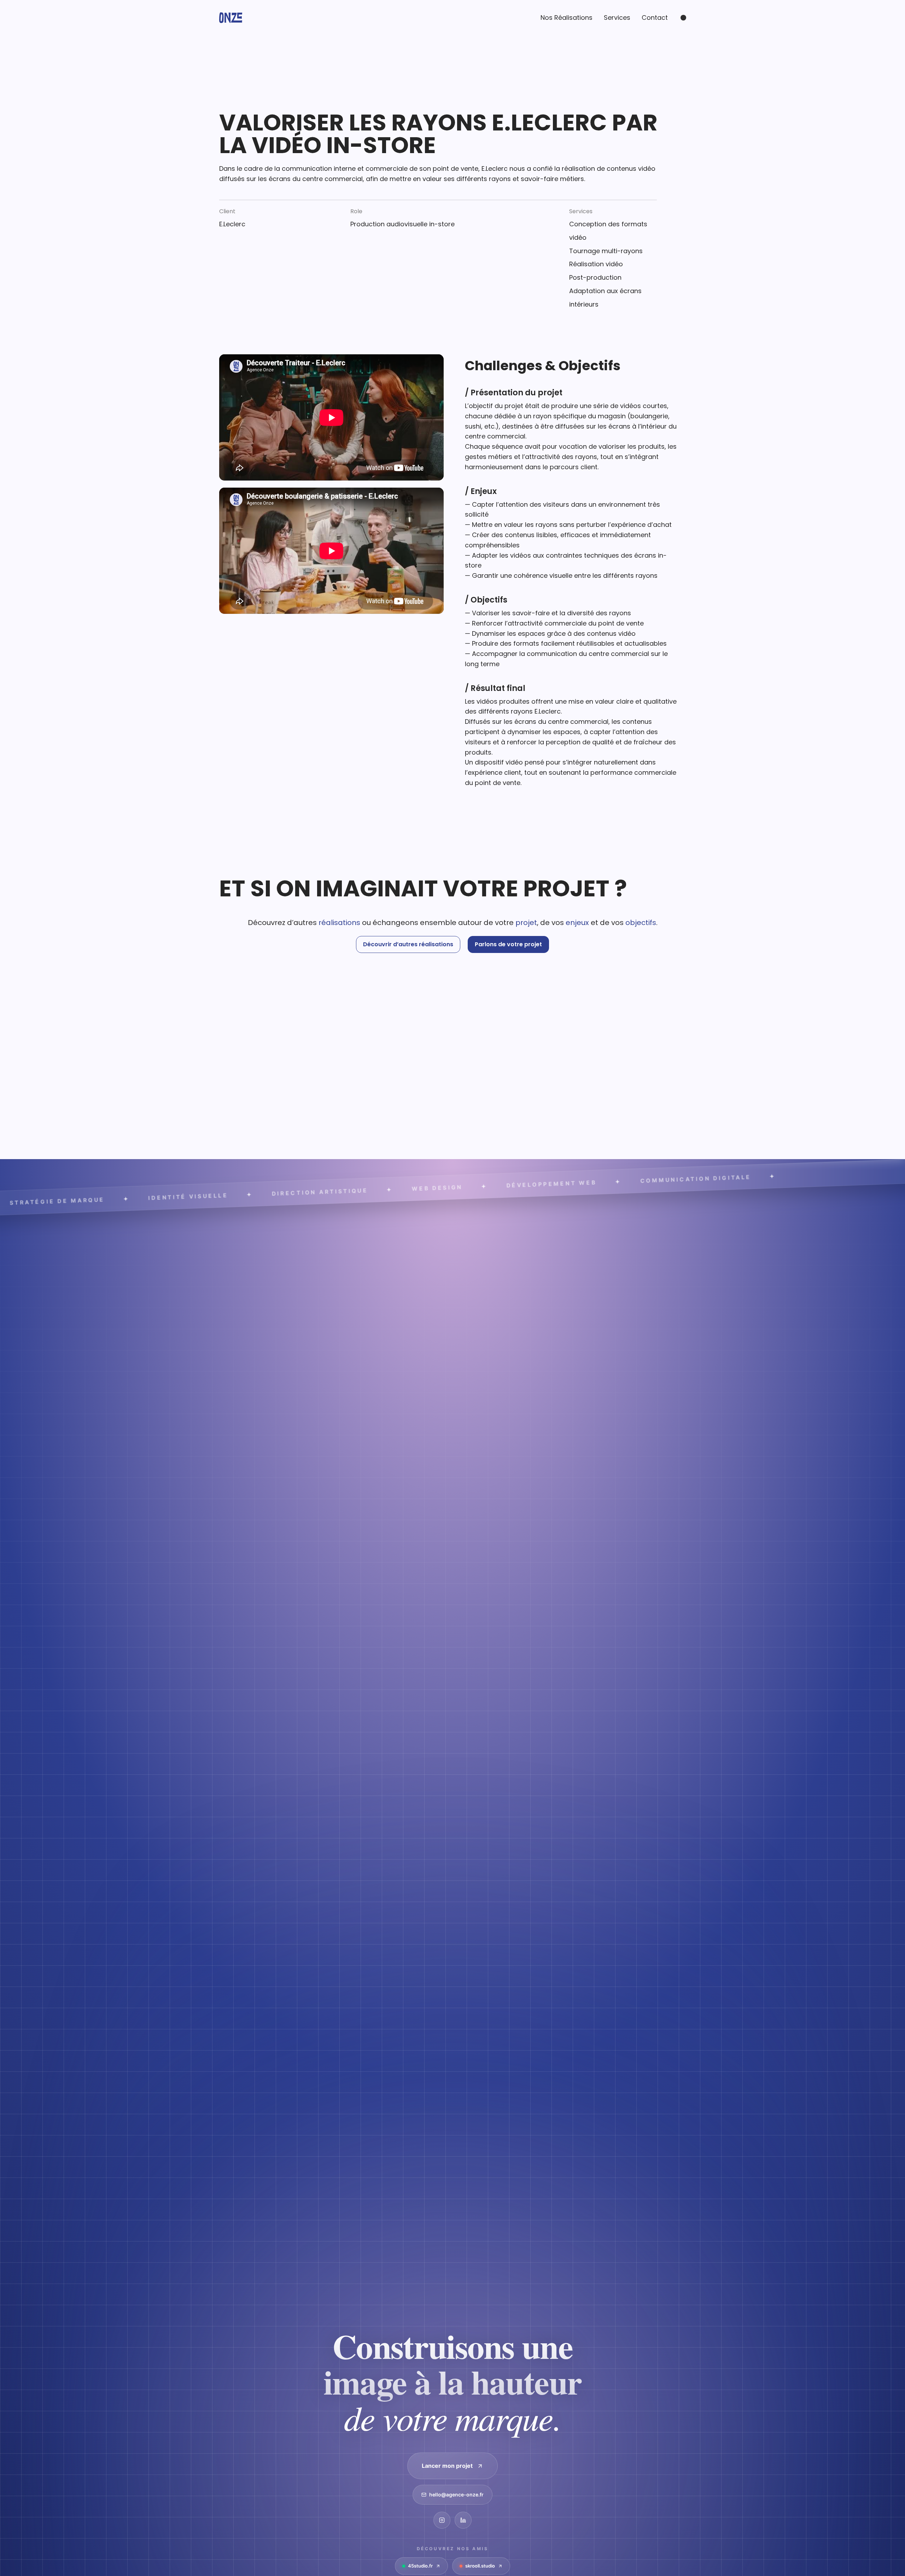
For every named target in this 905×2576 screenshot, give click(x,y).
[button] (408, 944)
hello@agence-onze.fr (456, 2494)
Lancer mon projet (447, 2466)
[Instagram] (442, 2520)
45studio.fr (420, 2566)
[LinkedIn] (463, 2520)
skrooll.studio (480, 2566)
